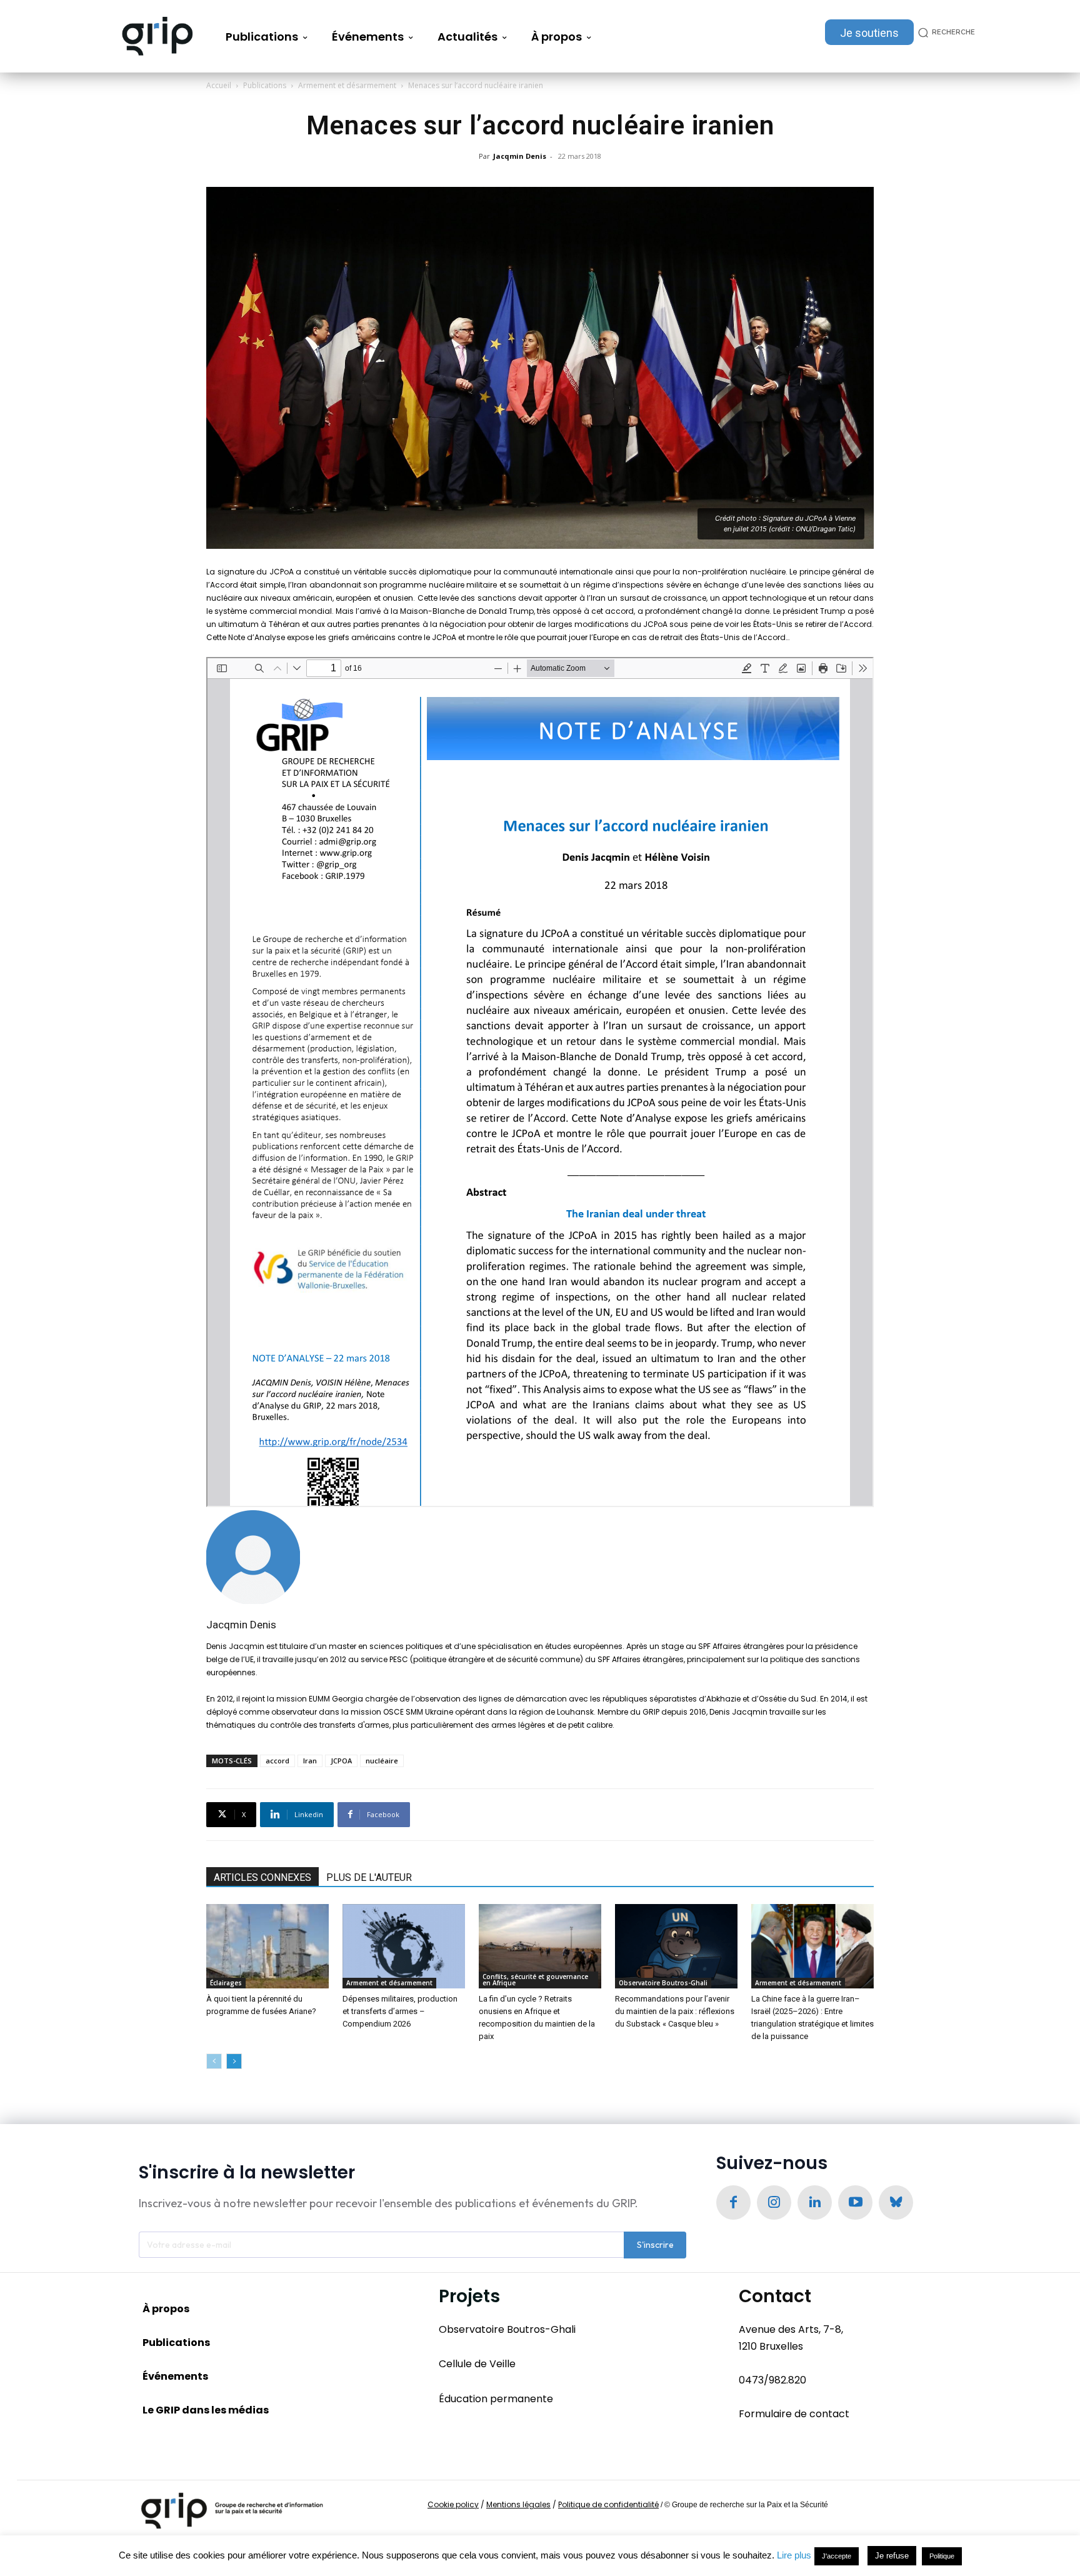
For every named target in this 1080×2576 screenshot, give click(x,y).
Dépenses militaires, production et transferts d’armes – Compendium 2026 (400, 2011)
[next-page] (234, 2061)
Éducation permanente (496, 2399)
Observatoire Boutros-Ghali (663, 1983)
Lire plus (794, 2555)
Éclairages (226, 1983)
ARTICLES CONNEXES (262, 1877)
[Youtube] (855, 2203)
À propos (166, 2309)
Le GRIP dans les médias (206, 2410)
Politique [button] (942, 2556)
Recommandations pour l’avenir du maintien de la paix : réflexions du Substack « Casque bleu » (675, 2011)
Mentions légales (518, 2504)
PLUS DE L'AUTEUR (369, 1877)
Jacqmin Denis (520, 156)
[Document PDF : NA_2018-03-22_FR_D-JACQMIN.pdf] (540, 1082)
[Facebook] (733, 2203)
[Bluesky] (896, 2203)
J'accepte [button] (837, 2556)
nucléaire (382, 1761)
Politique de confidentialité (608, 2504)
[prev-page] (214, 2061)
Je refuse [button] (892, 2556)
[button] (944, 32)
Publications (265, 85)
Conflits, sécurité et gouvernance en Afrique (535, 1980)
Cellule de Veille (477, 2364)
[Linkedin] (815, 2203)
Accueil (219, 85)
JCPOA (341, 1761)
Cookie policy (453, 2504)
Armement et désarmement (347, 85)
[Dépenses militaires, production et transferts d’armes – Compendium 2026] (404, 1946)
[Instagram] (774, 2203)
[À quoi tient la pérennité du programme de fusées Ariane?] (267, 1946)
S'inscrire (655, 2245)
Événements (175, 2376)
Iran (310, 1761)
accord (277, 1761)
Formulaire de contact (794, 2414)
